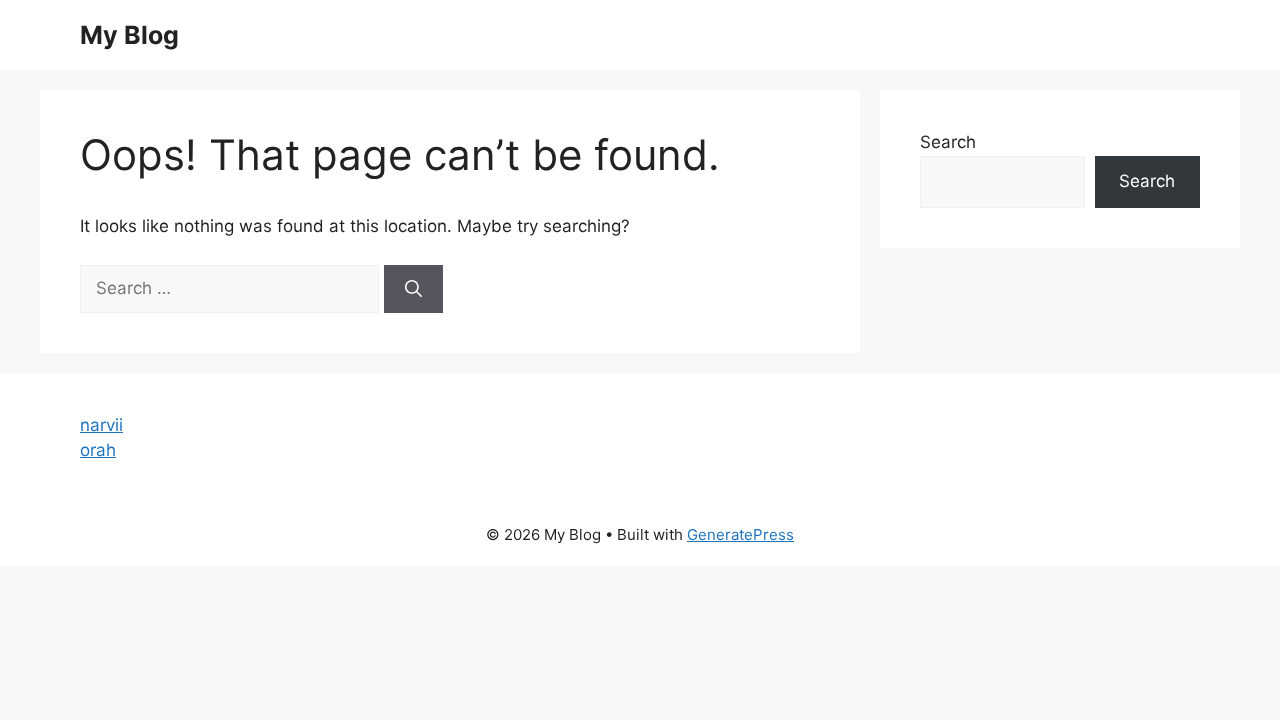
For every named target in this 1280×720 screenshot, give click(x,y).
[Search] (413, 289)
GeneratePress (740, 534)
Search (948, 142)
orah (98, 450)
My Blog (129, 35)
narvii (101, 425)
